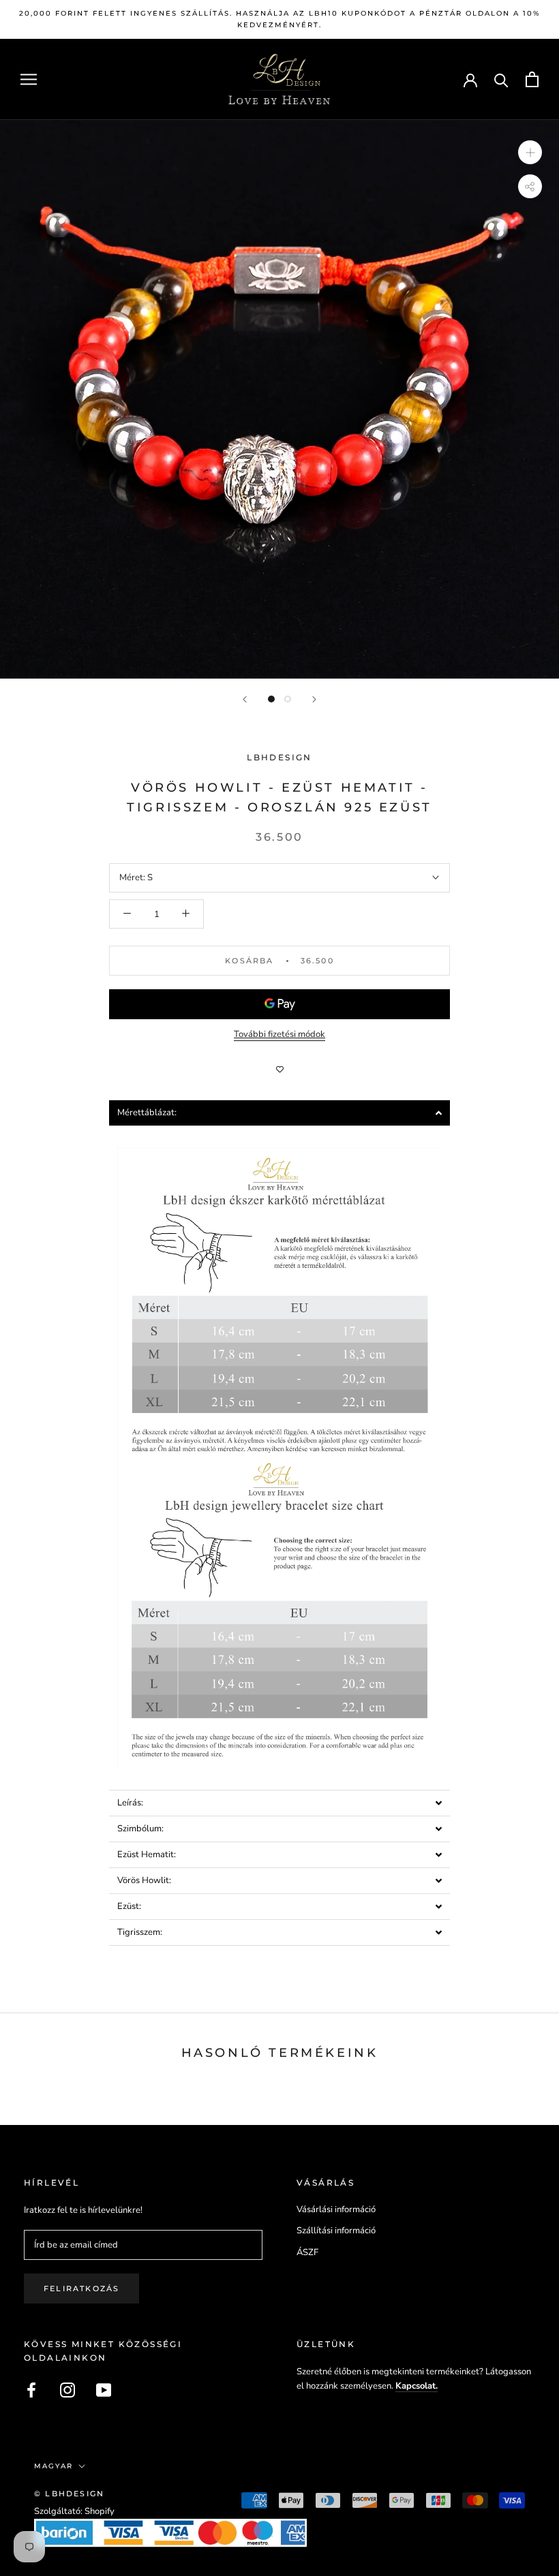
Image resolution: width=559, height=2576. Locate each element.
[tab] (279, 1113)
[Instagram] (67, 2390)
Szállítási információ (336, 2231)
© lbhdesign (69, 2494)
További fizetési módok (279, 1034)
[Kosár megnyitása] (532, 79)
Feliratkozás (81, 2288)
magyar (54, 2466)
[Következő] (314, 699)
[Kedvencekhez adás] (279, 1070)
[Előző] (245, 699)
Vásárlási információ (336, 2209)
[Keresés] (501, 79)
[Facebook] (31, 2390)
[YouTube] (104, 2390)
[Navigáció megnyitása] (29, 79)
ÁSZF (307, 2252)
